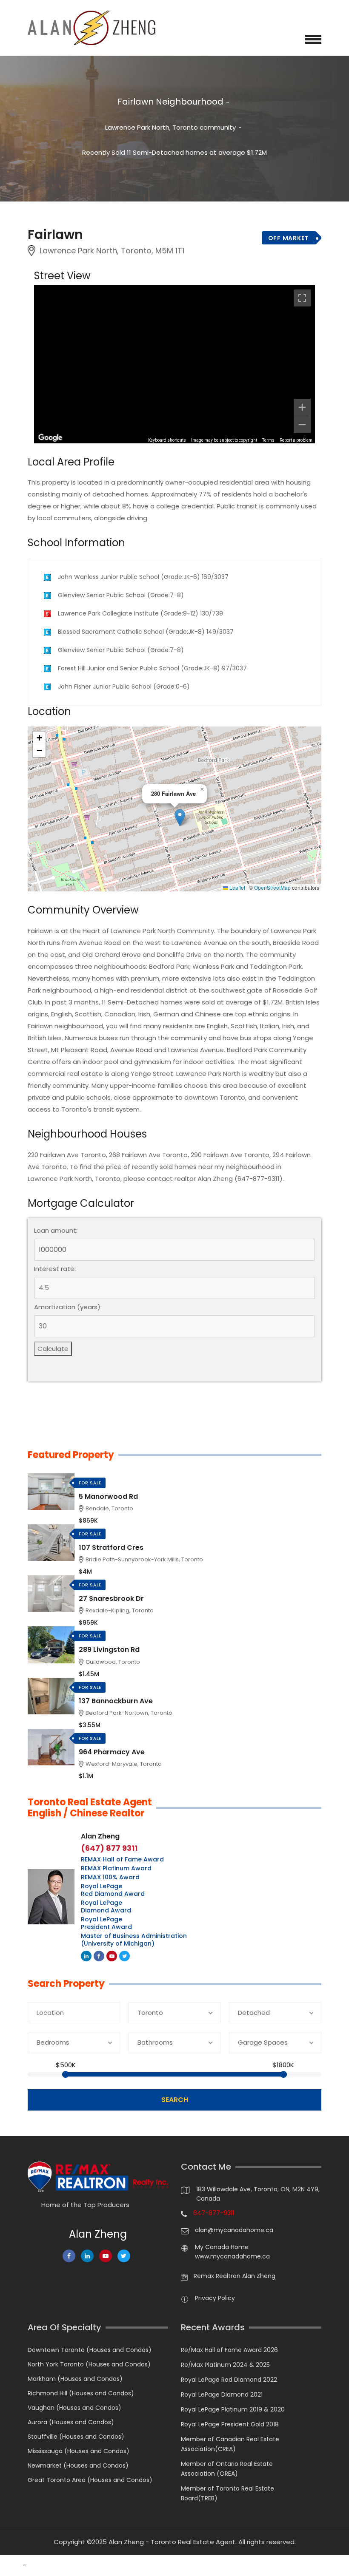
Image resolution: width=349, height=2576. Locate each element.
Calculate (53, 1349)
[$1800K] (283, 2074)
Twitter (124, 1956)
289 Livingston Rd (109, 1650)
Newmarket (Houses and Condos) (78, 2465)
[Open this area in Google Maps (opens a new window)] (50, 438)
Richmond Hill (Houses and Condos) (81, 2393)
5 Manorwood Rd (108, 1497)
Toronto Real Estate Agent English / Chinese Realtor (90, 1808)
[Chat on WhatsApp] (11, 2565)
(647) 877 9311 (109, 1848)
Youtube (112, 1956)
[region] (174, 364)
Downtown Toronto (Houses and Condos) (90, 2350)
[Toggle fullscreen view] (302, 298)
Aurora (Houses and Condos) (71, 2422)
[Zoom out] (302, 425)
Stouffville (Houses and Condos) (76, 2437)
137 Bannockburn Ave (116, 1701)
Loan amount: (56, 1231)
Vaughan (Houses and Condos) (74, 2408)
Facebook (99, 1956)
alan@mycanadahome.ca (234, 2230)
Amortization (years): (68, 1307)
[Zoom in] (302, 407)
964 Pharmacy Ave (112, 1752)
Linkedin (86, 1956)
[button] (180, 818)
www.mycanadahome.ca (232, 2256)
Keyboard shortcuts (167, 440)
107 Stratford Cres (111, 1548)
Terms (268, 440)
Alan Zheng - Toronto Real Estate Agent (172, 2542)
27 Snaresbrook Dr (111, 1599)
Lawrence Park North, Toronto (152, 127)
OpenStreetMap (272, 888)
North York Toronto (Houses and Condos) (89, 2364)
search (175, 2100)
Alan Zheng (100, 1836)
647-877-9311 (214, 2213)
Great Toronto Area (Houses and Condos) (90, 2480)
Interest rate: (55, 1269)
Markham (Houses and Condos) (75, 2379)
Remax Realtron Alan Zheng (235, 2276)
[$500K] (66, 2074)
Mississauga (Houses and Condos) (79, 2451)
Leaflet (237, 888)
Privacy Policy (215, 2298)
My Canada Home (222, 2247)
